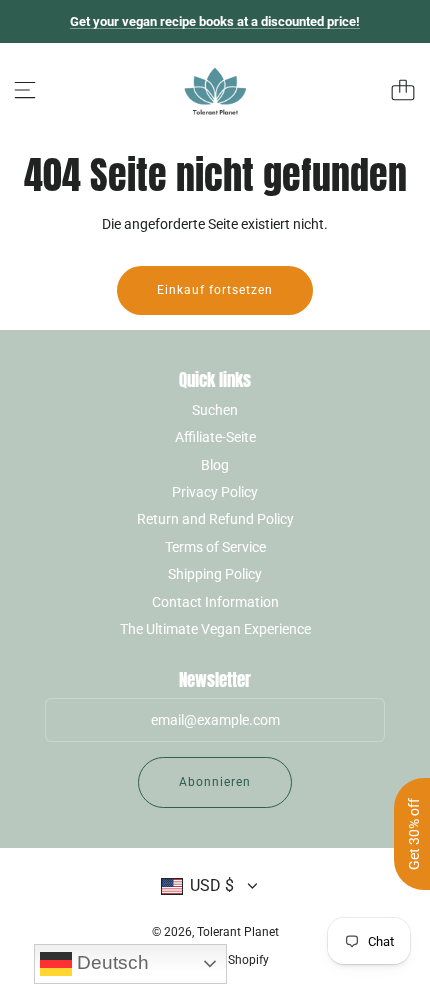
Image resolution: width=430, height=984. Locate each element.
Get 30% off (414, 834)
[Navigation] (25, 90)
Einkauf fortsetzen (215, 290)
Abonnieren (215, 782)
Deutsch (110, 962)
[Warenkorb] (403, 90)
